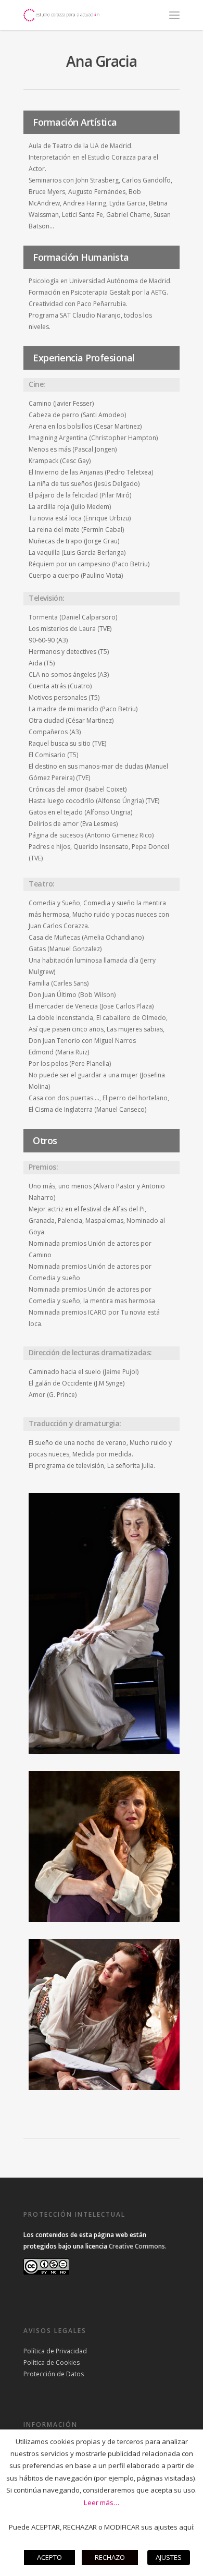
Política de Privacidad (55, 2351)
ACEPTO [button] (49, 2557)
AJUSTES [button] (169, 2557)
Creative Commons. (138, 2246)
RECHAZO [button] (110, 2557)
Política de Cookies (52, 2362)
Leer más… (102, 2502)
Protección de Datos (54, 2374)
